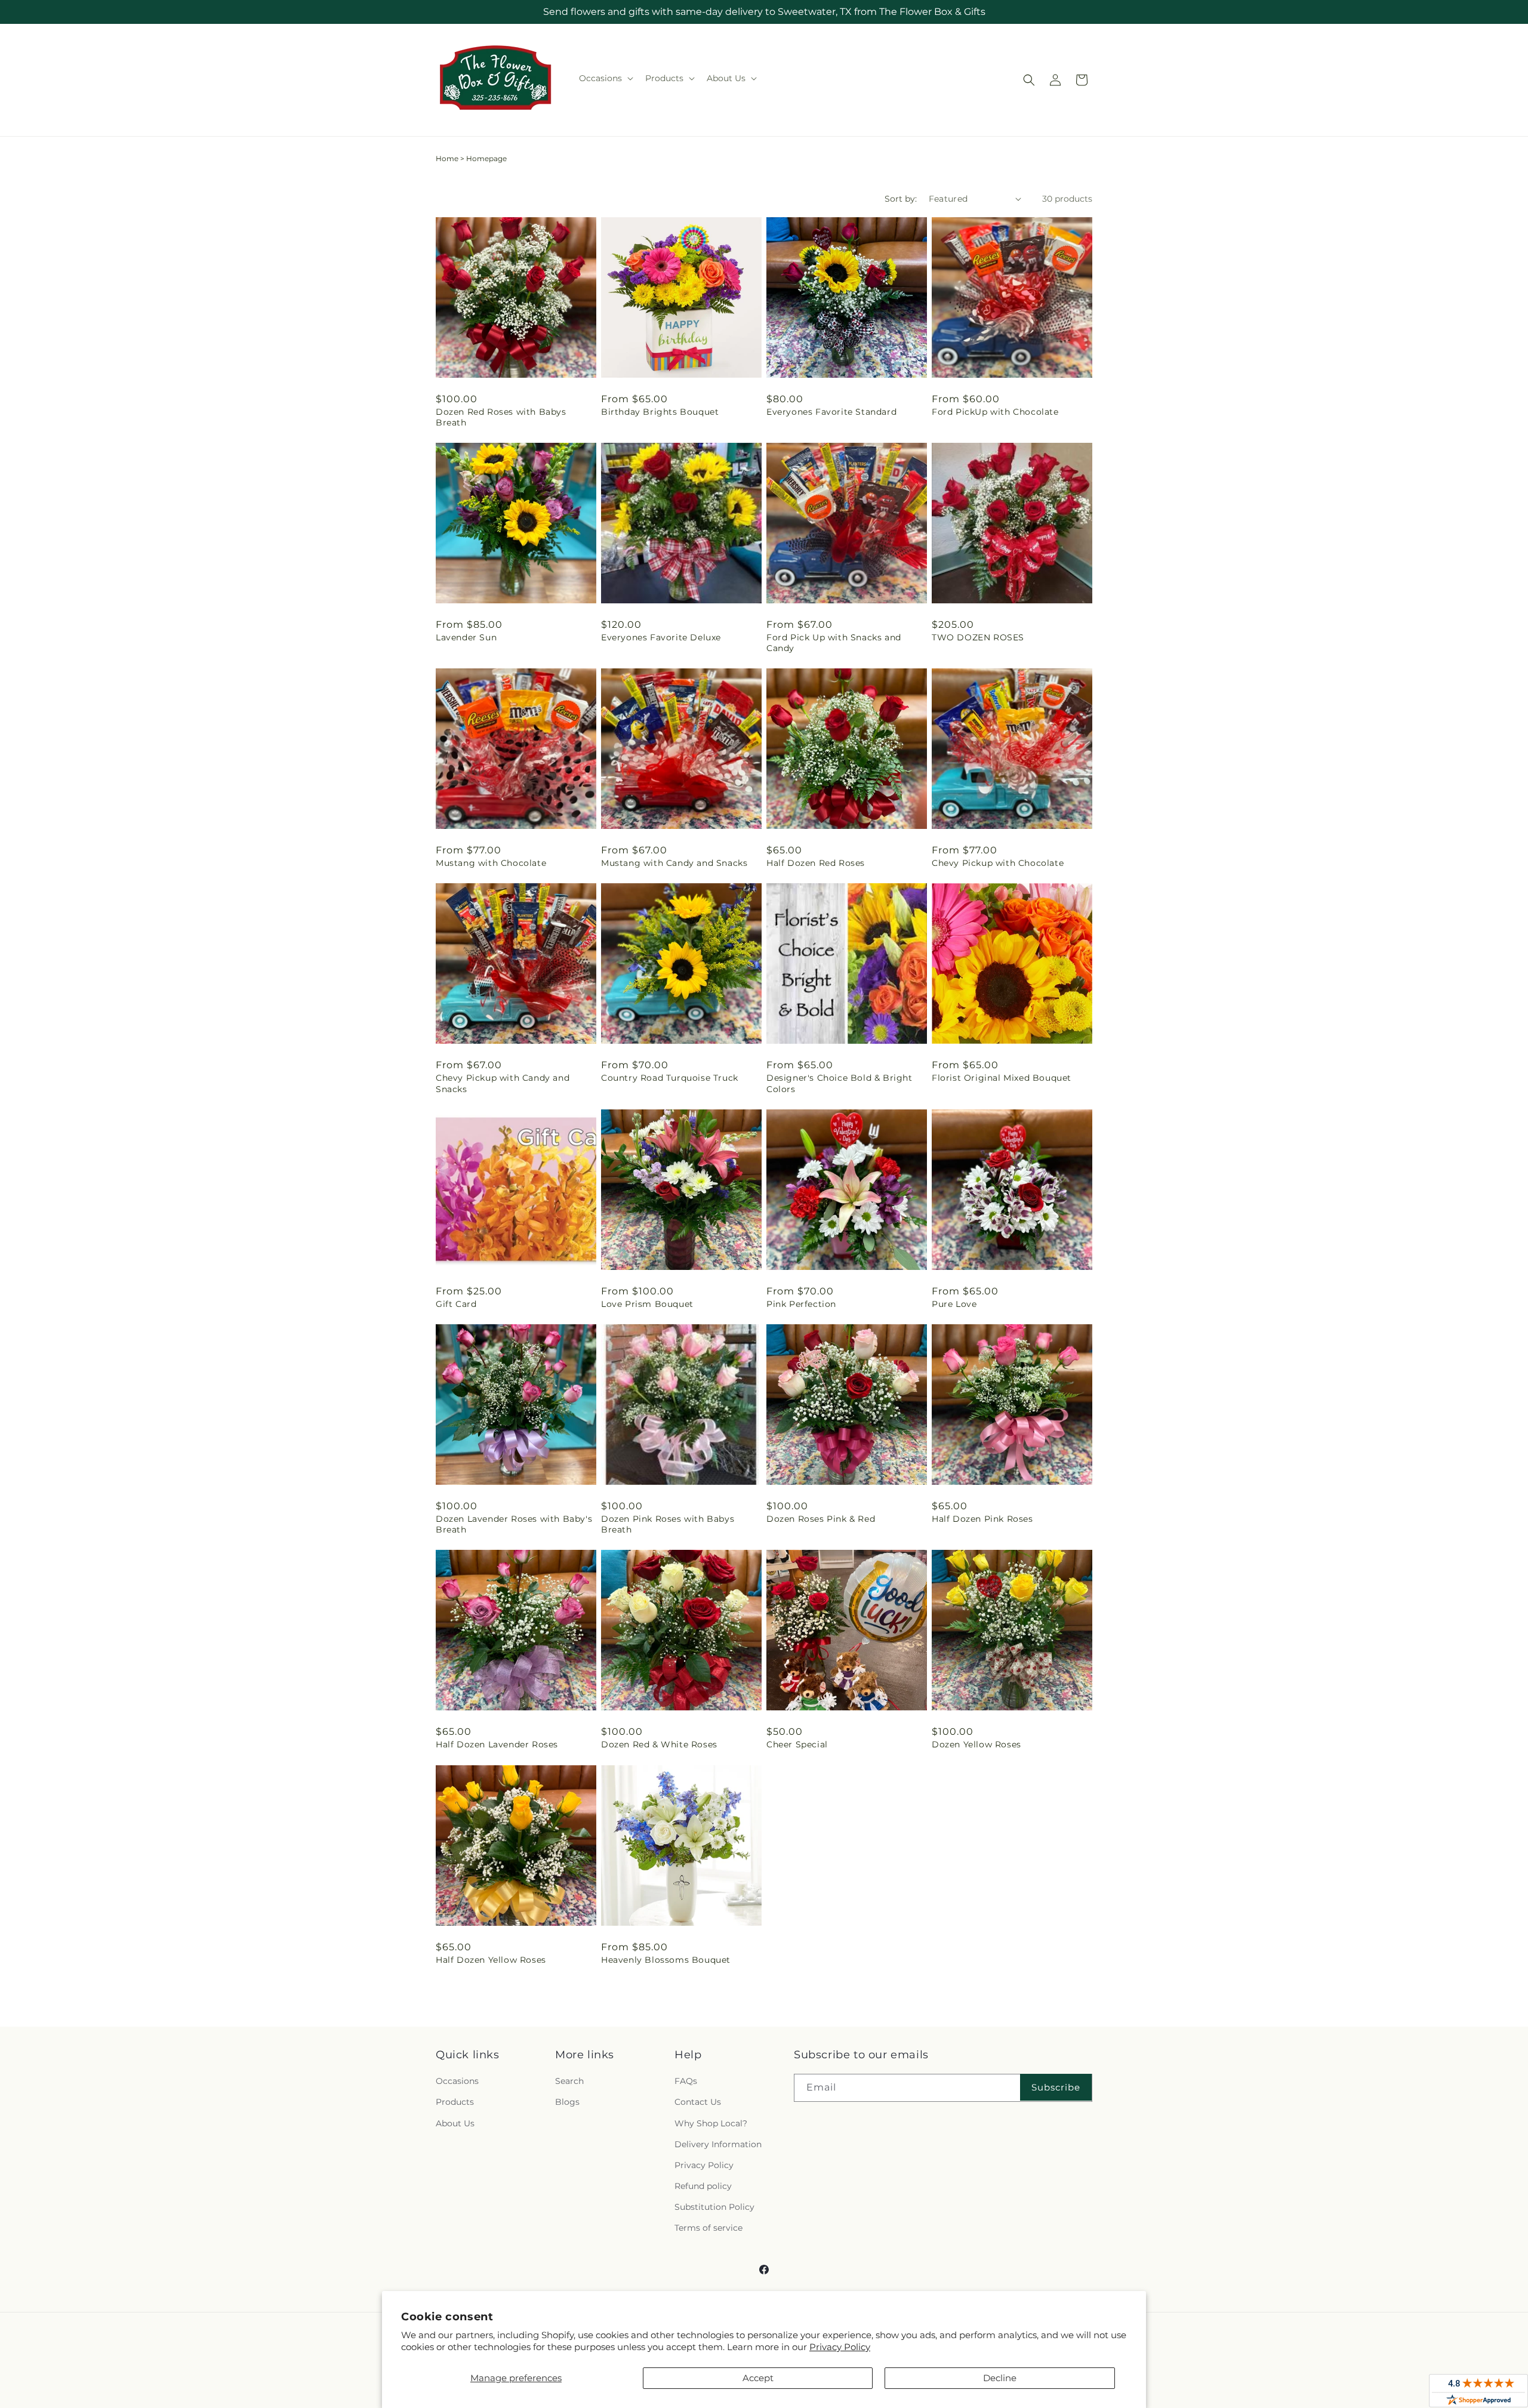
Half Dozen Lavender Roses (497, 1744)
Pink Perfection (801, 1304)
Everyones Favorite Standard (831, 412)
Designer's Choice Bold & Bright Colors (840, 1083)
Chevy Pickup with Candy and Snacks (503, 1083)
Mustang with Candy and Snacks (674, 863)
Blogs (567, 2102)
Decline (1000, 2378)
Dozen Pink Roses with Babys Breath (668, 1524)
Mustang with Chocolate (491, 863)
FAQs (686, 2081)
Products (455, 2102)
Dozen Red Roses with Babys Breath (501, 417)
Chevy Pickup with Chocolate (998, 863)
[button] (605, 78)
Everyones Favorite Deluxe (661, 637)
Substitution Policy (714, 2207)
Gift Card (456, 1304)
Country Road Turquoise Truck (670, 1078)
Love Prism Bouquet (647, 1304)
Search (569, 2081)
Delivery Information (718, 2144)
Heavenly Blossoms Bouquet (666, 1960)
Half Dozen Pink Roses (982, 1519)
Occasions (457, 2081)
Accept (758, 2378)
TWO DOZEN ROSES (978, 637)
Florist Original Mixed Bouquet (1002, 1078)
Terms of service (708, 2228)
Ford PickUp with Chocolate (995, 412)
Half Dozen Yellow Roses (491, 1960)
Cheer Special (797, 1744)
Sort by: (901, 199)
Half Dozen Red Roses (816, 863)
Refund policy (703, 2186)
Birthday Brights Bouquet (660, 412)
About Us (455, 2123)
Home (447, 158)
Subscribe (1056, 2087)
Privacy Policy (840, 2347)
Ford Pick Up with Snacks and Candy (834, 643)
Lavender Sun (466, 637)
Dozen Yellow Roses (976, 1744)
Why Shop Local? (711, 2123)
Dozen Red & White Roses (659, 1744)
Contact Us (698, 2102)
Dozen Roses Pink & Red (821, 1519)
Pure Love (954, 1304)
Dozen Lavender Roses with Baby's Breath (514, 1524)
